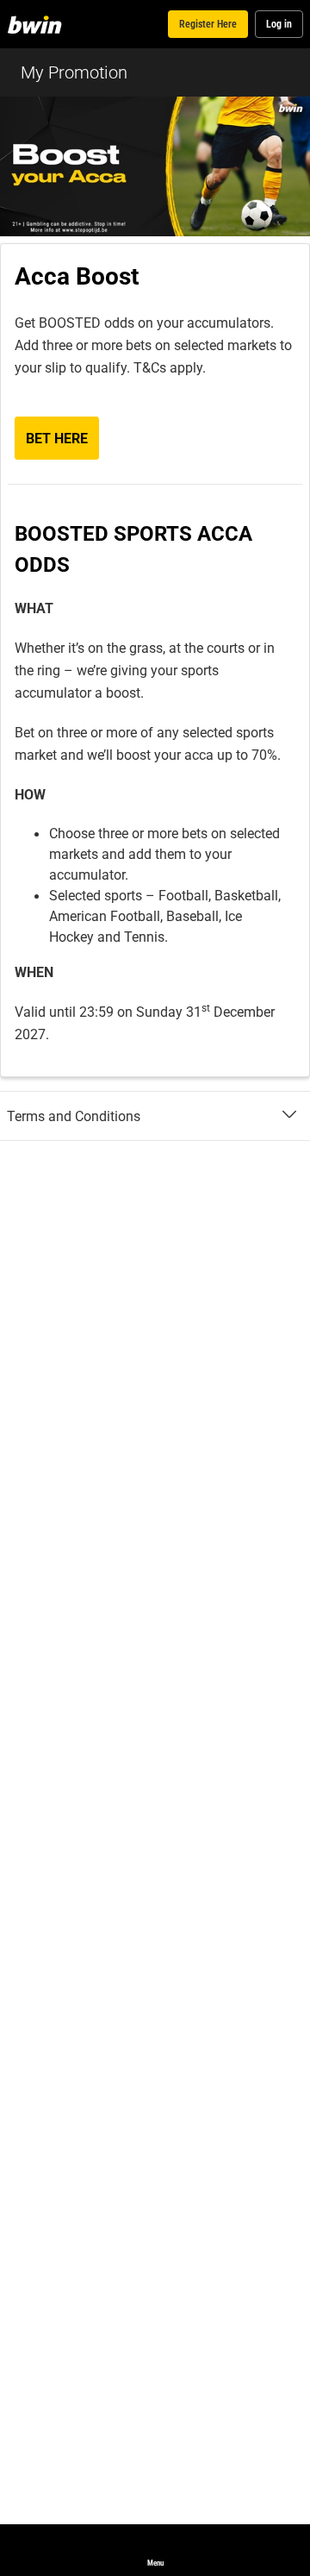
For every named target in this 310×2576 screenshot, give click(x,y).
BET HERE (57, 438)
